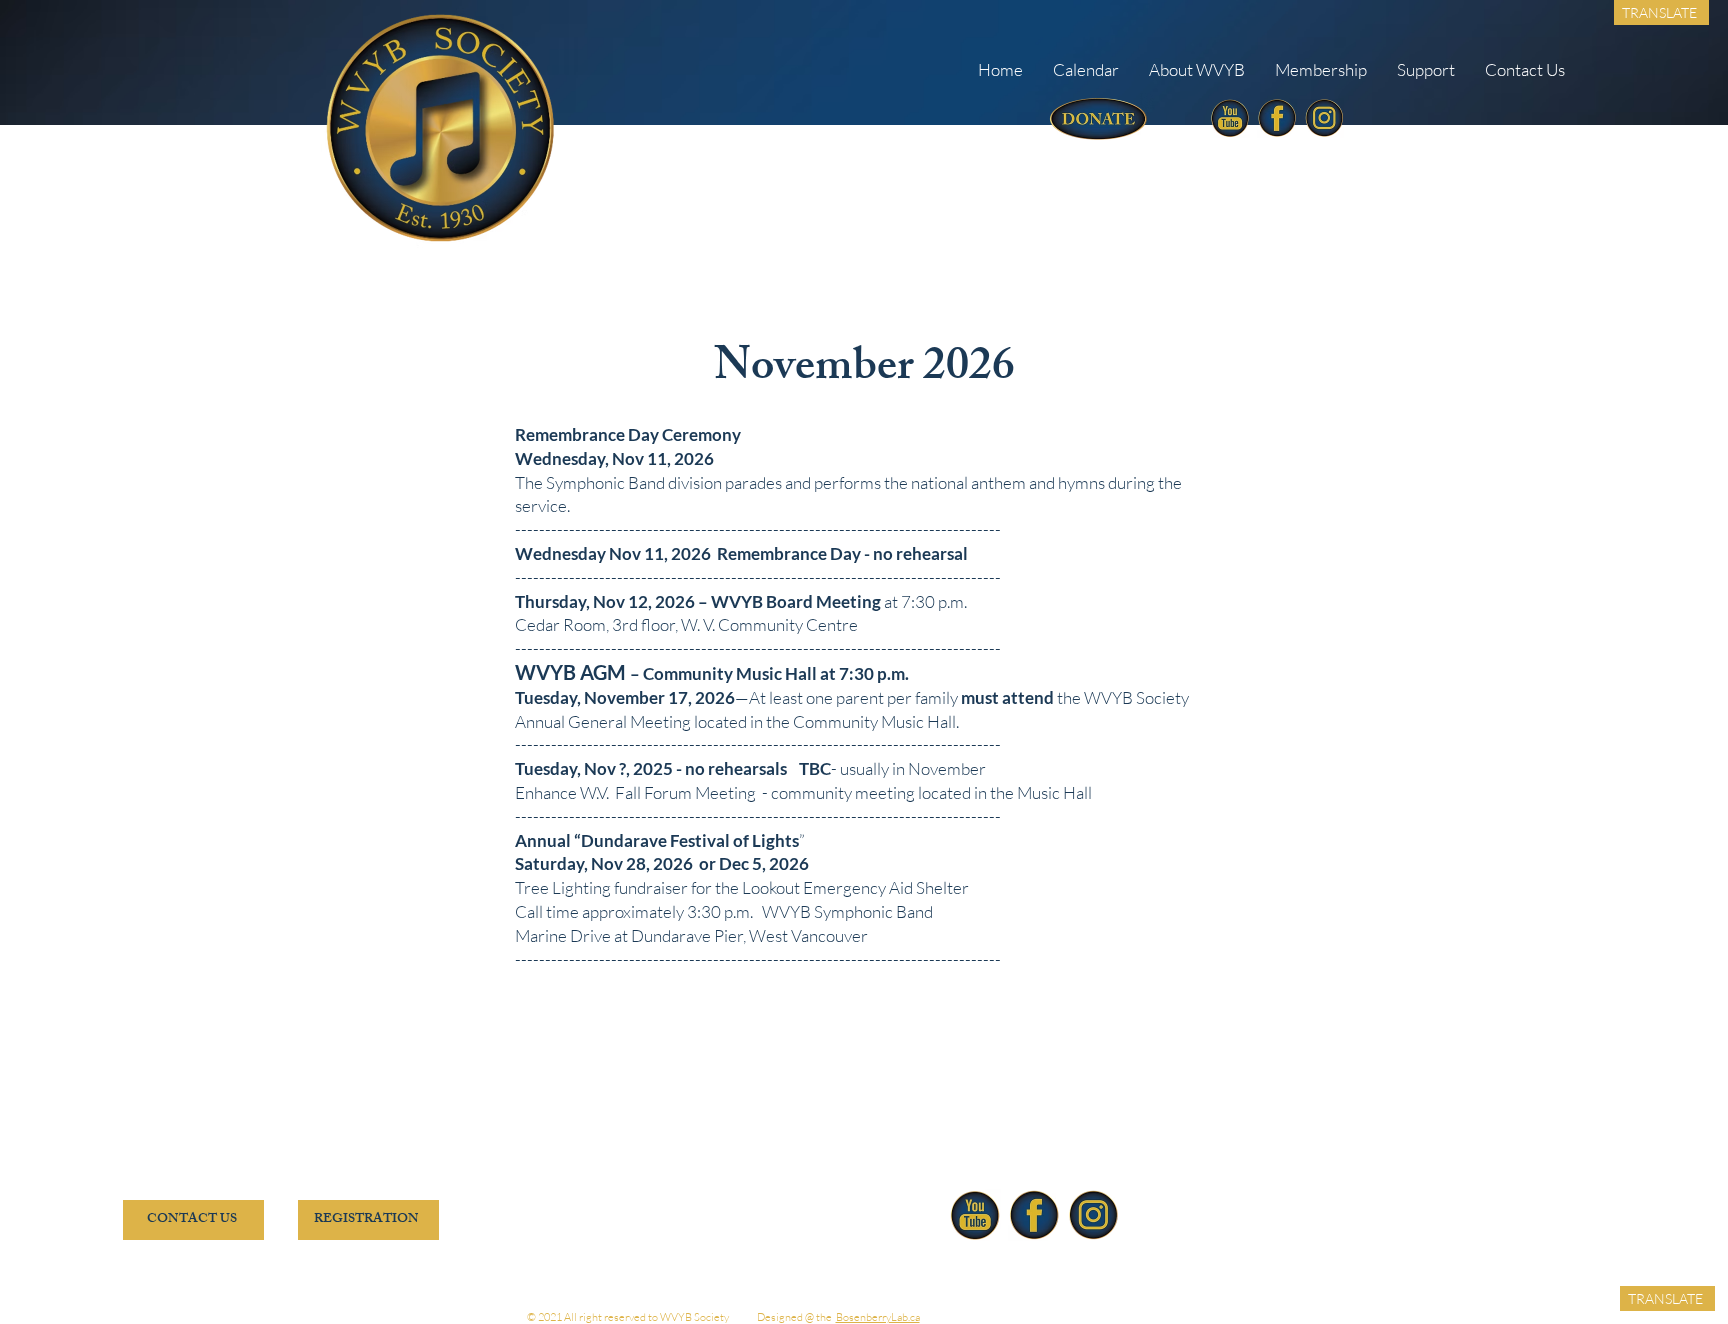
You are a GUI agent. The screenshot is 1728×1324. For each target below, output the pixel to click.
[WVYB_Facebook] (1277, 118)
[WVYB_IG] (1324, 118)
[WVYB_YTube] (1230, 118)
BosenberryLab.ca (878, 1317)
